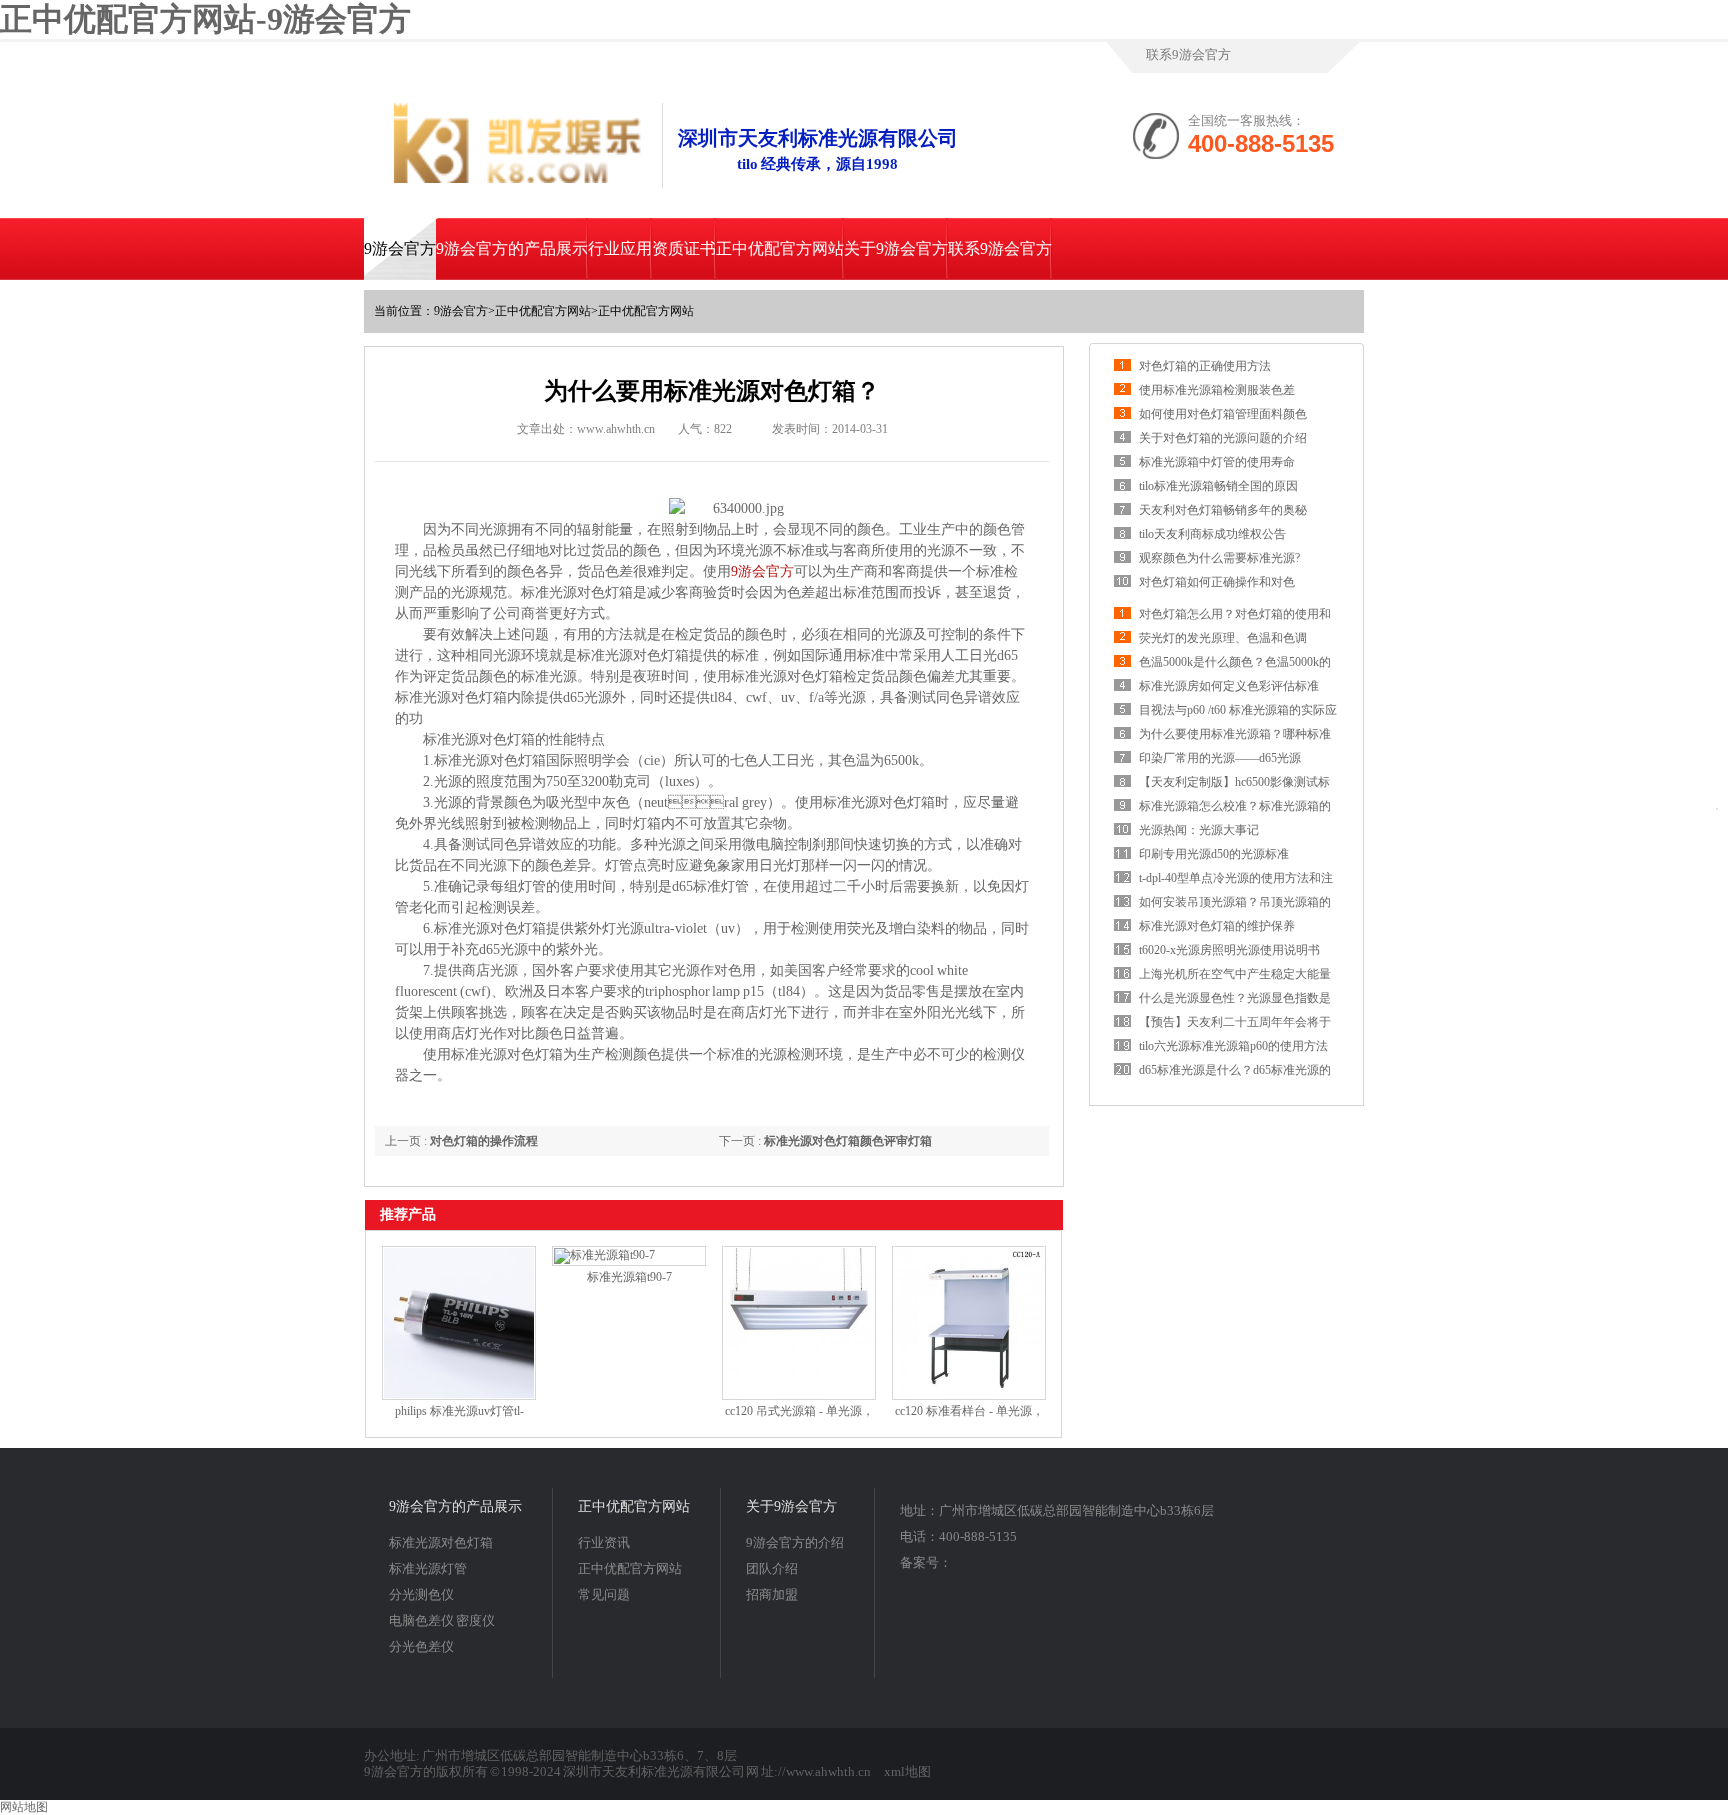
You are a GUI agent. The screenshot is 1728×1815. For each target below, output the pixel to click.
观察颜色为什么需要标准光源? (1219, 558)
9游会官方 (400, 248)
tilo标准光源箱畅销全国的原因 (1218, 486)
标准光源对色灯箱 (441, 1542)
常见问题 (604, 1594)
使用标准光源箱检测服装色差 (1217, 390)
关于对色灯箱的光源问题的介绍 (1223, 438)
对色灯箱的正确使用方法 (1205, 366)
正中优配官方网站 (780, 248)
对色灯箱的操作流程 (484, 1141)
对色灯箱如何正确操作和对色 (1217, 582)
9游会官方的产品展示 (512, 248)
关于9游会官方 (896, 248)
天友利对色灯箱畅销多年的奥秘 (1223, 510)
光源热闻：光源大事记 (1199, 830)
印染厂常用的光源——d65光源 (1220, 758)
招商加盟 (772, 1594)
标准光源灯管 (428, 1568)
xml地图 (907, 1771)
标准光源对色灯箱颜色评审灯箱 (848, 1141)
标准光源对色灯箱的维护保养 (1217, 926)
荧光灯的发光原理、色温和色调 (1223, 638)
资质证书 (684, 248)
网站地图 (24, 1807)
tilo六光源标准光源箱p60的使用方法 (1233, 1046)
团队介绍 (772, 1568)
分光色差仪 (421, 1646)
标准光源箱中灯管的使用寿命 (1217, 462)
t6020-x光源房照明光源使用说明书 (1229, 950)
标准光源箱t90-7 (629, 1277)
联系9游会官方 (1188, 54)
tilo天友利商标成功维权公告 (1212, 534)
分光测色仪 (421, 1594)
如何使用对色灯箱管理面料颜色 (1223, 414)
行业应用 (620, 248)
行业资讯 (604, 1542)
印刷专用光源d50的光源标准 (1214, 854)
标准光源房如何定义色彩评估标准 (1229, 686)
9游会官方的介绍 (795, 1542)
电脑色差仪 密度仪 (442, 1620)
